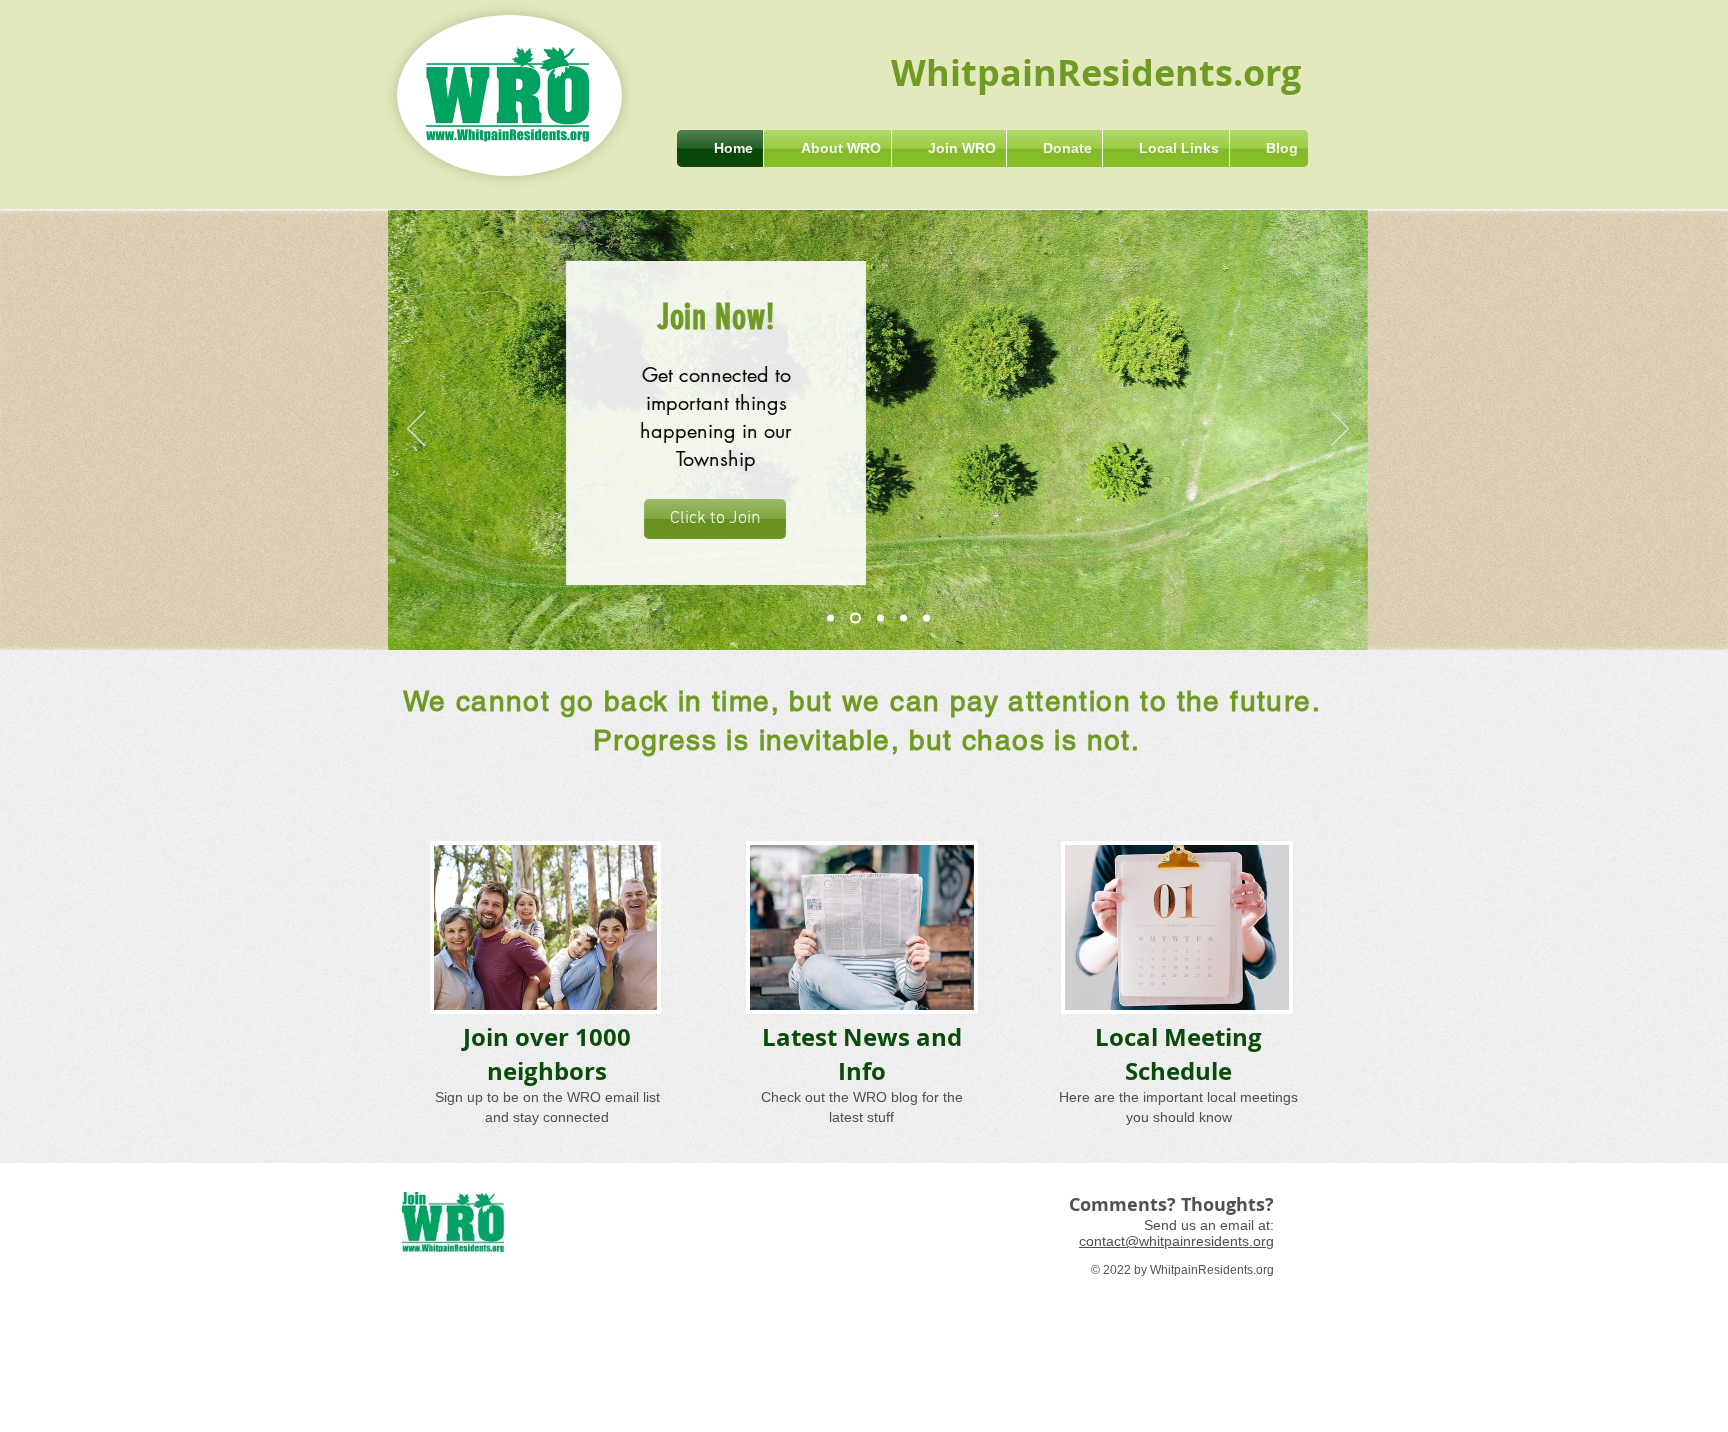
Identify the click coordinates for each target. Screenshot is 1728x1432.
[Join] (855, 618)
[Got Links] (926, 618)
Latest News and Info (862, 1054)
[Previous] (416, 430)
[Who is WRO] (830, 618)
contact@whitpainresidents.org (1176, 1241)
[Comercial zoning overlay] (880, 618)
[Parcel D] (903, 618)
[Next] (1340, 430)
